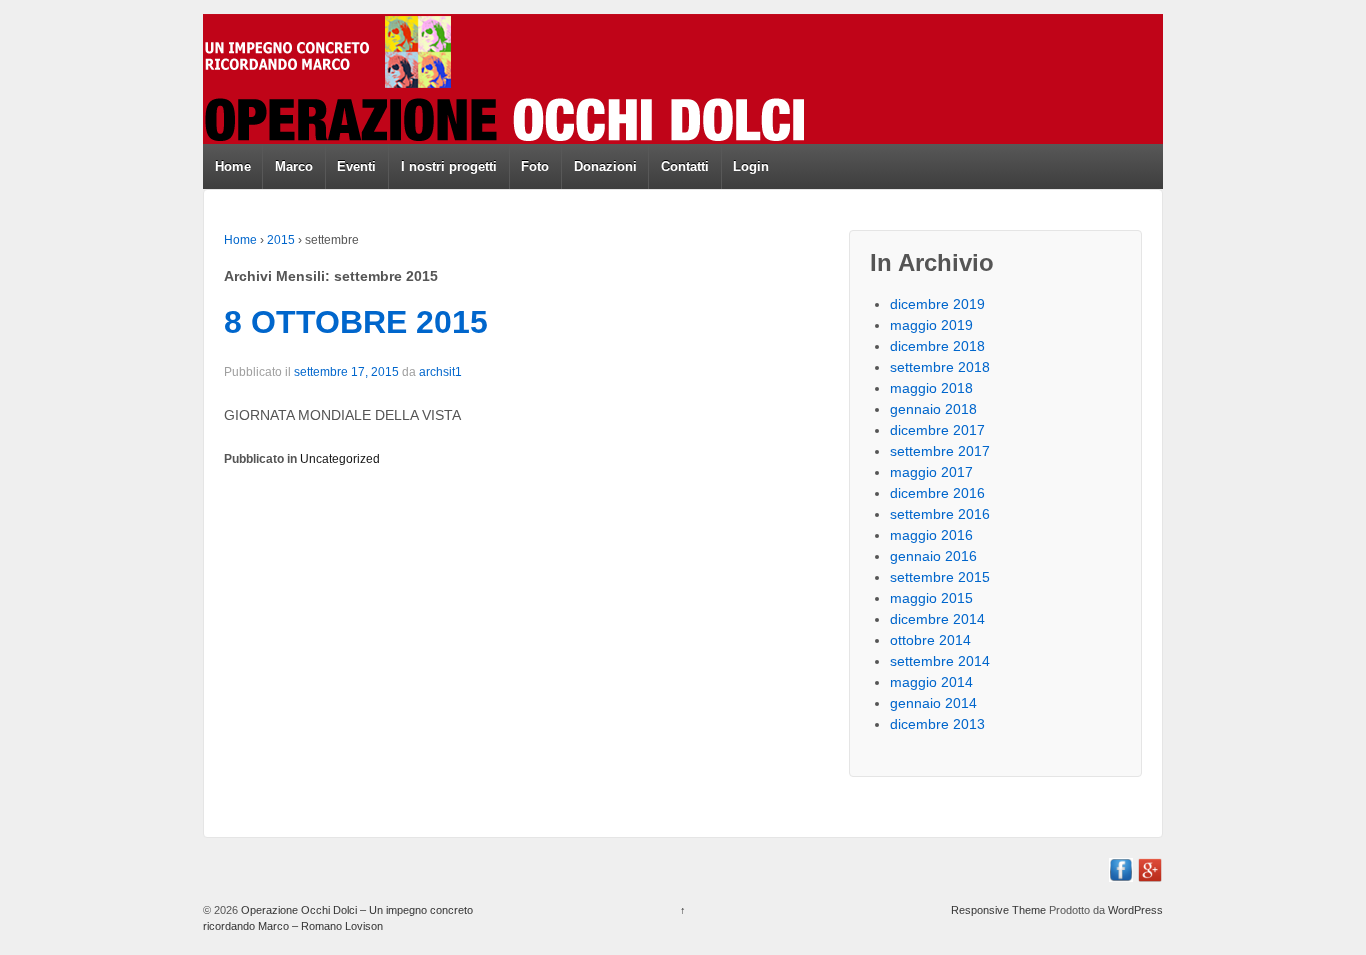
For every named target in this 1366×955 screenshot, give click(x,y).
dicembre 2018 (937, 346)
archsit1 (440, 372)
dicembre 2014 (937, 619)
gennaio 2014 (933, 703)
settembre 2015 (940, 577)
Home (233, 166)
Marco (294, 166)
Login (751, 166)
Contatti (685, 166)
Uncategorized (340, 459)
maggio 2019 (931, 325)
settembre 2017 (940, 451)
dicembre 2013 (937, 724)
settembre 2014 (940, 661)
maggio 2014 (931, 682)
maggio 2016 (931, 535)
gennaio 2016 (933, 556)
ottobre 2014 (930, 640)
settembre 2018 (940, 367)
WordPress (1135, 910)
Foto (535, 166)
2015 (281, 240)
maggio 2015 (931, 598)
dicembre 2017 (937, 430)
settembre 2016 (940, 514)
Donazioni (605, 166)
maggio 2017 (931, 472)
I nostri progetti (449, 166)
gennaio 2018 (933, 409)
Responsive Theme (998, 910)
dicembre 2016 (937, 493)
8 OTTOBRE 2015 (356, 322)
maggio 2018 (931, 388)
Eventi (356, 166)
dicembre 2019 (937, 304)
